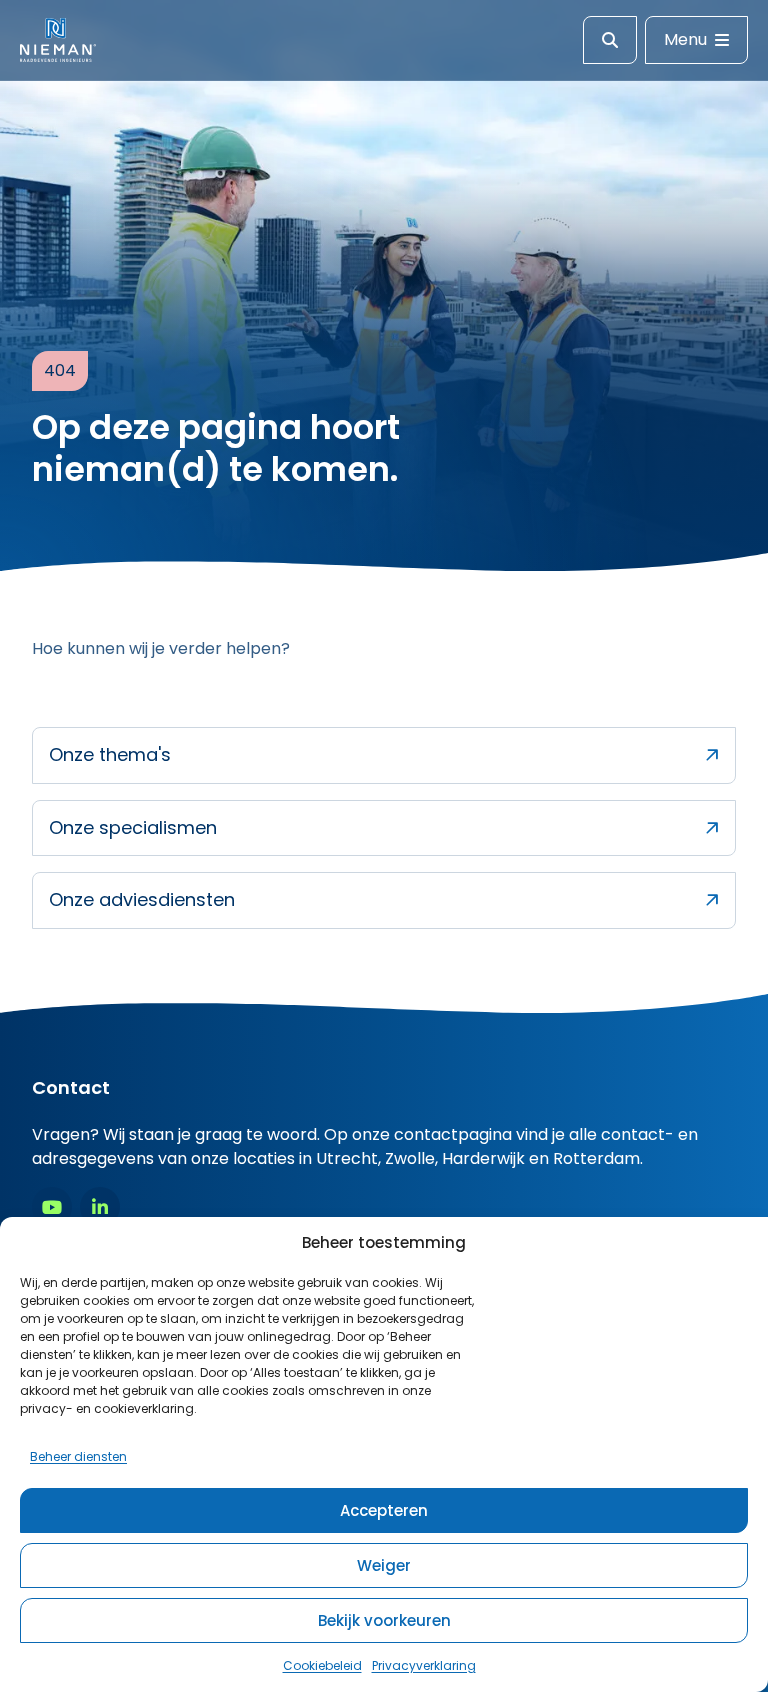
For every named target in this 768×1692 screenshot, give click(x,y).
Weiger (384, 1565)
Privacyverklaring (424, 1665)
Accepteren (384, 1510)
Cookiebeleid (322, 1665)
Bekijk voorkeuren (384, 1620)
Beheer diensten (78, 1456)
